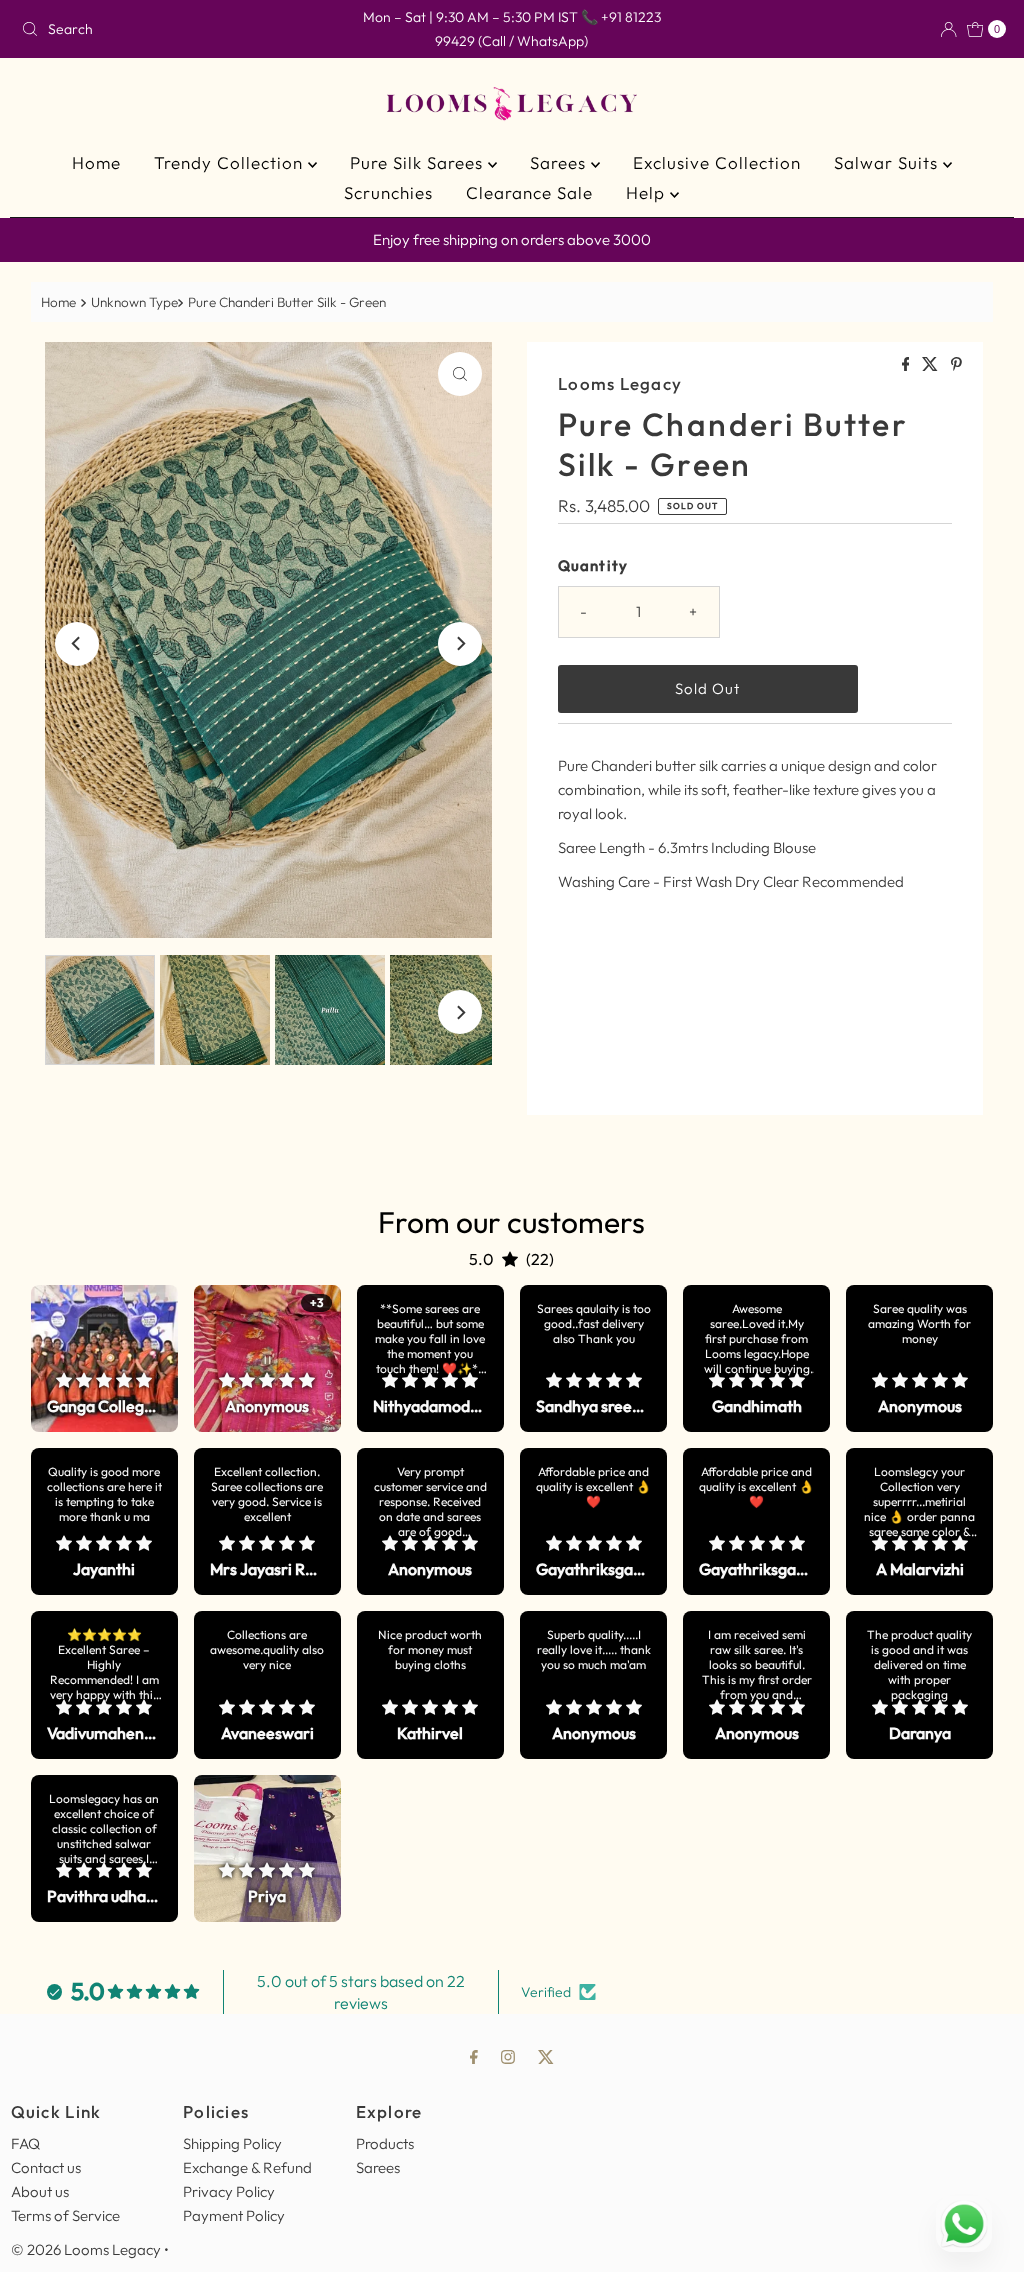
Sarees (560, 162)
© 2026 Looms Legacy (86, 2249)
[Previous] (77, 644)
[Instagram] (508, 2056)
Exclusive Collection (717, 162)
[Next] (460, 644)
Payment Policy (234, 2215)
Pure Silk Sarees (419, 162)
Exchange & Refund (247, 2167)
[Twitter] (546, 2056)
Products (385, 2143)
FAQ (25, 2143)
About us (40, 2191)
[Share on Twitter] (931, 365)
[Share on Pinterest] (956, 365)
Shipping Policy (232, 2143)
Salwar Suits (888, 162)
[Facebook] (474, 2056)
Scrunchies (388, 192)
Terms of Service (65, 2215)
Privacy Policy (229, 2191)
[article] (104, 1358)
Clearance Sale (529, 192)
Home (96, 162)
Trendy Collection (231, 162)
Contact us (46, 2167)
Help (648, 192)
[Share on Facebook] (907, 365)
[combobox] (174, 29)
